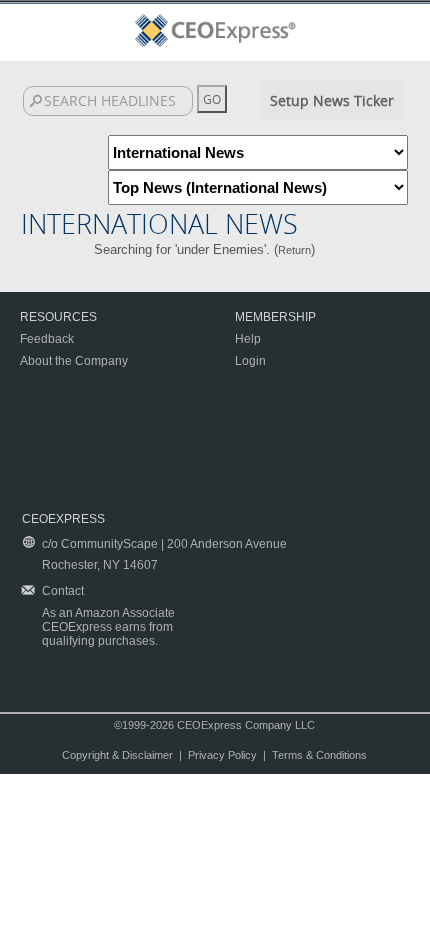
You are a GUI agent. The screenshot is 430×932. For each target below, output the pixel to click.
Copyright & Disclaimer (117, 755)
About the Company (74, 361)
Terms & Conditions (319, 755)
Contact (63, 591)
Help (248, 339)
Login (250, 361)
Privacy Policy (222, 755)
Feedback (47, 339)
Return (294, 250)
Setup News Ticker (332, 100)
